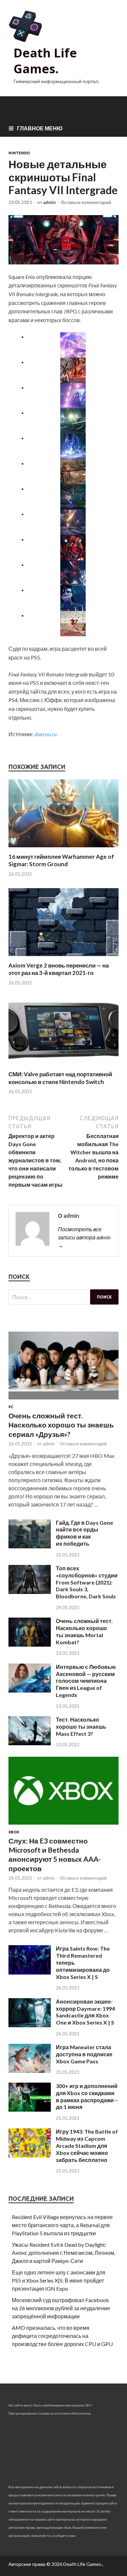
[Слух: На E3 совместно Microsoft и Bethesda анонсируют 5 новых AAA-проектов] (63, 1826)
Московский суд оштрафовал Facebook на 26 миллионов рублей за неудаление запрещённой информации (61, 2308)
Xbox (14, 1832)
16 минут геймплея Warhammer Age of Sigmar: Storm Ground (61, 860)
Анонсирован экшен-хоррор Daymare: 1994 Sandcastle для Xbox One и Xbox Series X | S (85, 2012)
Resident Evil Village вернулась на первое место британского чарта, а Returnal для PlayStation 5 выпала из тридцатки (62, 2225)
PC (11, 1407)
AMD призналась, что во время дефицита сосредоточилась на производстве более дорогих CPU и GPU (62, 2336)
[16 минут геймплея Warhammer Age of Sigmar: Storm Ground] (63, 849)
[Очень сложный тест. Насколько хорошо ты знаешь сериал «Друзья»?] (63, 1401)
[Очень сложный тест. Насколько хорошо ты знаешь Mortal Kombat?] (30, 1644)
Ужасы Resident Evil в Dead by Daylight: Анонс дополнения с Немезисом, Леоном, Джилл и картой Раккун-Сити (63, 2253)
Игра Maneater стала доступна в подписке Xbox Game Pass (84, 2054)
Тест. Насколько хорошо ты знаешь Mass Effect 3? (81, 1727)
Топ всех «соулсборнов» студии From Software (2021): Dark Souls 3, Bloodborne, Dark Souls (87, 1582)
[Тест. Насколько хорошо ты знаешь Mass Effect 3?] (30, 1743)
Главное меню (40, 128)
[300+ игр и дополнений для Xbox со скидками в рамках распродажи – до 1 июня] (30, 2109)
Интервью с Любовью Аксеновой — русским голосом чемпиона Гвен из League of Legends (86, 1681)
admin (49, 202)
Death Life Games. (45, 61)
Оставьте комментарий (86, 202)
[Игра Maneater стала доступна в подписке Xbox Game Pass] (30, 2071)
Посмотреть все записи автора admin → (84, 1237)
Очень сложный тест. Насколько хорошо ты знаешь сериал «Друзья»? (61, 1425)
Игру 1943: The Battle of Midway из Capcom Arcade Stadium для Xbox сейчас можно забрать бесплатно (87, 2145)
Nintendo (19, 153)
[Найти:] (63, 1297)
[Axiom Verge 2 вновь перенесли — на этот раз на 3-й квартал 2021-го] (63, 958)
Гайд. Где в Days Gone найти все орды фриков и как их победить (84, 1533)
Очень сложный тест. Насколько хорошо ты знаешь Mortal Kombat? (84, 1631)
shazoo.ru (45, 734)
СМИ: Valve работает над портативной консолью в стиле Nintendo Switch (60, 1078)
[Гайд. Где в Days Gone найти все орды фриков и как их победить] (30, 1546)
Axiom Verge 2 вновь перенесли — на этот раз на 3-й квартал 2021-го (59, 969)
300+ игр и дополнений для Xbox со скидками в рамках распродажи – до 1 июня (87, 2096)
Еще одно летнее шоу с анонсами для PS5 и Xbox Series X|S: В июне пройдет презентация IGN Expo (59, 2280)
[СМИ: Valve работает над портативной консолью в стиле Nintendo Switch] (63, 1066)
